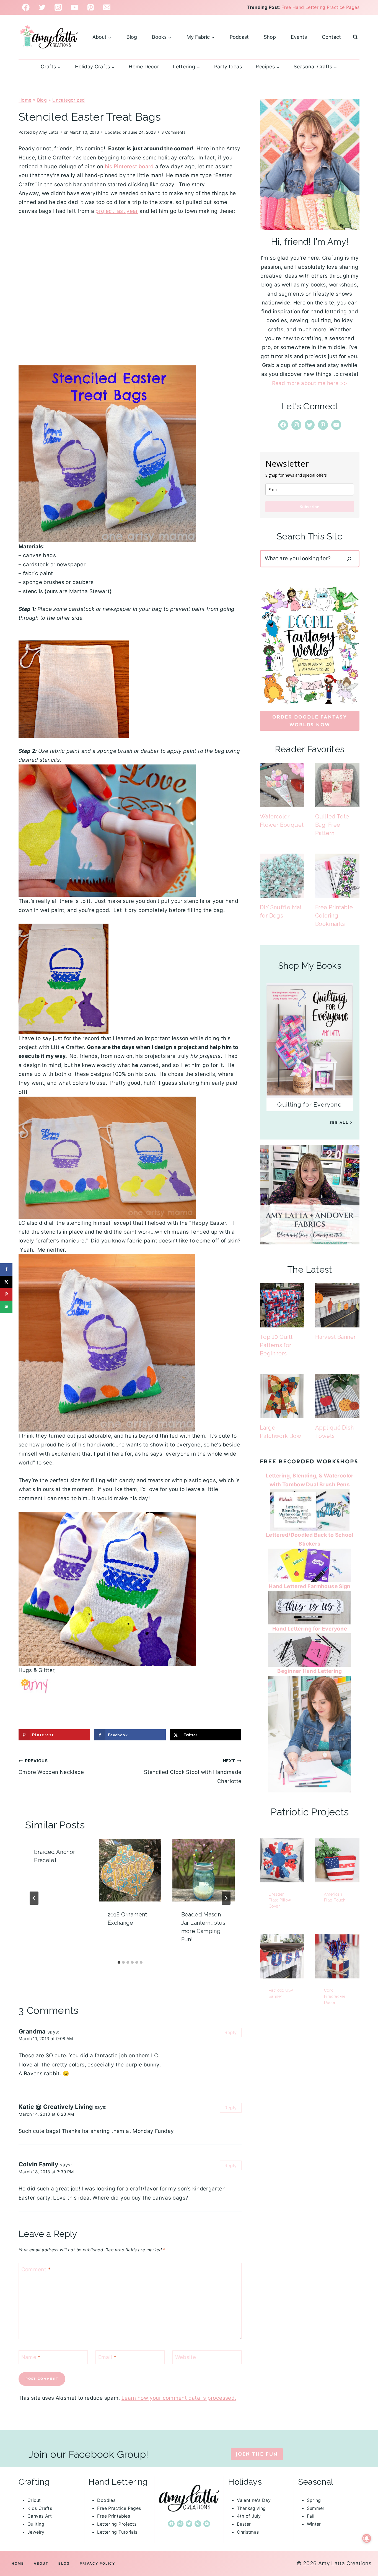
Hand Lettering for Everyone (310, 1629)
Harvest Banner (335, 1337)
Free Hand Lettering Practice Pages (320, 7)
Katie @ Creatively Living (56, 2107)
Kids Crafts (40, 2508)
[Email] (107, 7)
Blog (132, 37)
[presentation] (130, 1870)
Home (25, 100)
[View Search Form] (355, 37)
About (41, 2563)
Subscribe (310, 507)
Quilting (36, 2524)
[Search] (349, 559)
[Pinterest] (91, 7)
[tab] (119, 1962)
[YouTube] (75, 7)
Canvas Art (40, 2516)
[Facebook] (26, 7)
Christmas (248, 2532)
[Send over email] (6, 1307)
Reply (231, 2032)
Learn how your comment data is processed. (179, 2398)
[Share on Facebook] (6, 1269)
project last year (117, 211)
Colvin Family (38, 2164)
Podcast (239, 37)
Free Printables (114, 2516)
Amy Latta (49, 132)
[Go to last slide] (34, 1898)
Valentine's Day (254, 2500)
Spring (314, 2500)
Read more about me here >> (310, 383)
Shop (270, 37)
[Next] (226, 1898)
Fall (311, 2516)
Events (299, 37)
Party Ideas (228, 67)
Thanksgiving (251, 2508)
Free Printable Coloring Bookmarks (334, 916)
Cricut (34, 2500)
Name (31, 2357)
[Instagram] (58, 7)
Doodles (106, 2500)
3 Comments (173, 132)
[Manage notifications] (367, 2538)
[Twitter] (42, 7)
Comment (36, 2269)
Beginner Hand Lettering (310, 1671)
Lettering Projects (117, 2524)
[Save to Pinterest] (6, 1294)
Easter (244, 2524)
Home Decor (144, 67)
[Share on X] (6, 1282)
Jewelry (36, 2532)
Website (186, 2357)
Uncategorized (68, 100)
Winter (314, 2524)
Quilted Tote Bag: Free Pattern (332, 825)
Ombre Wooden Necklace (51, 1767)
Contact (331, 37)
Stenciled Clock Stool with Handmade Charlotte (193, 1771)
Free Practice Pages (119, 2508)
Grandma (32, 2031)
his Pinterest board (129, 166)
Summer (316, 2508)
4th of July (249, 2516)
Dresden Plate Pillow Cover (280, 1900)
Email (108, 2357)
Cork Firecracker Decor (335, 1996)
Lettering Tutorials (117, 2532)
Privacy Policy (97, 2563)
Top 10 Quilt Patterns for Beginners (276, 1345)
